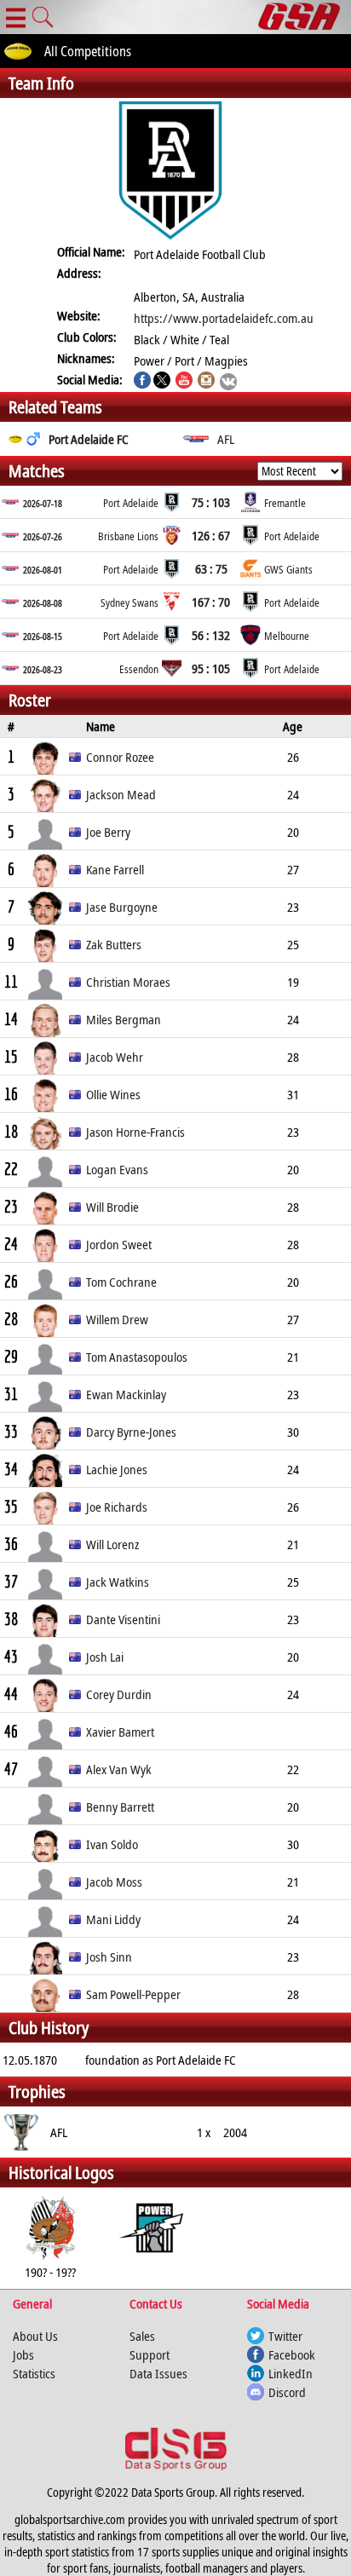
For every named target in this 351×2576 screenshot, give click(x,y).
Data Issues (158, 2373)
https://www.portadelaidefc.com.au (224, 318)
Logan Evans (117, 1169)
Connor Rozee (120, 757)
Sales (142, 2336)
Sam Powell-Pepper (133, 1994)
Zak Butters (114, 944)
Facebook (292, 2354)
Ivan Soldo (112, 1844)
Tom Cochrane (121, 1282)
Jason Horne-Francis (135, 1132)
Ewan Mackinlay (126, 1394)
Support (150, 2354)
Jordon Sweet (119, 1244)
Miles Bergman (124, 1019)
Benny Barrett (120, 1807)
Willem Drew (117, 1319)
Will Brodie (112, 1207)
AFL (226, 439)
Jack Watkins (118, 1582)
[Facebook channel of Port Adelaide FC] (142, 382)
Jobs (23, 2354)
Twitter (285, 2336)
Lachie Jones (117, 1469)
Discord (287, 2392)
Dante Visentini (123, 1619)
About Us (35, 2336)
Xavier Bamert (120, 1732)
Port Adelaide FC (89, 439)
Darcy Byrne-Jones (131, 1432)
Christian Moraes (128, 982)
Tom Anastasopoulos (137, 1357)
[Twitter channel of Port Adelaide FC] (162, 382)
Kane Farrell (115, 869)
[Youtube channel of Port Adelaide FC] (184, 382)
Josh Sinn (109, 1956)
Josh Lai (105, 1657)
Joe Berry (108, 832)
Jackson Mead (121, 794)
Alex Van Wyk (119, 1769)
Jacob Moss (114, 1882)
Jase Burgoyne (122, 907)
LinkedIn (291, 2373)
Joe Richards (117, 1507)
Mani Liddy (113, 1919)
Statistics (34, 2373)
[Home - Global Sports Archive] (305, 17)
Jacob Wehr (115, 1057)
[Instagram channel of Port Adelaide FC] (206, 382)
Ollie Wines (113, 1094)
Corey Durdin (119, 1694)
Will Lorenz (112, 1544)
